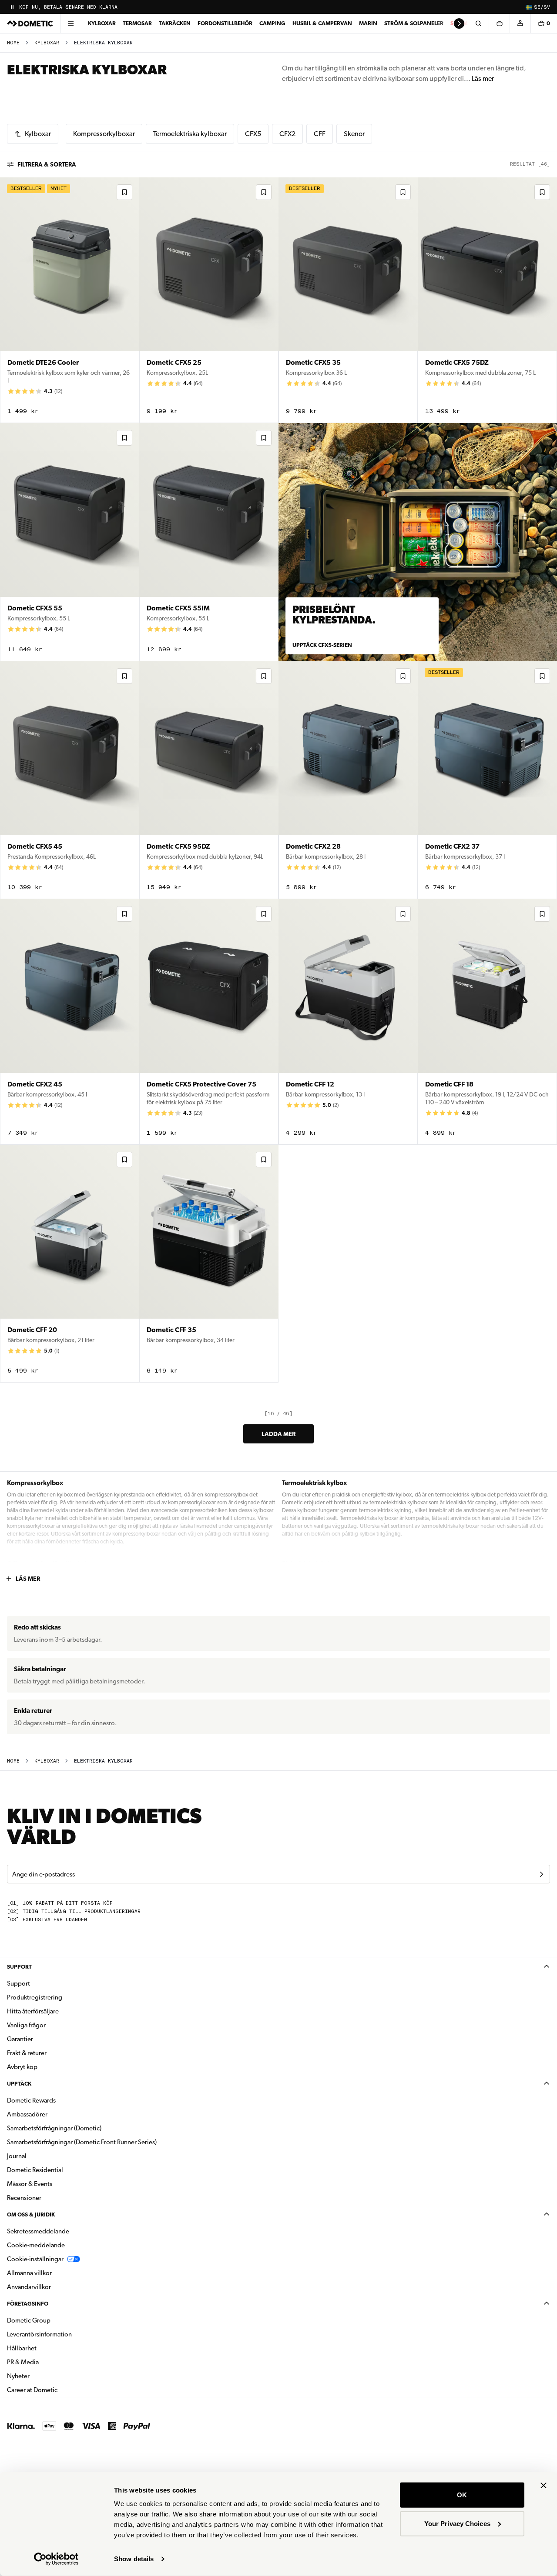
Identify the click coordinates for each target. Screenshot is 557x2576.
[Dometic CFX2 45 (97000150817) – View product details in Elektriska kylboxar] (70, 1022)
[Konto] (520, 23)
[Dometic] (30, 23)
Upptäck (19, 2084)
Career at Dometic (60, 2390)
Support (19, 1967)
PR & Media (50, 2362)
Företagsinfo (28, 2304)
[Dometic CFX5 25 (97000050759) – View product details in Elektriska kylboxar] (209, 300)
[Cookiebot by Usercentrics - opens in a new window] (56, 2559)
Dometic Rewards (31, 2100)
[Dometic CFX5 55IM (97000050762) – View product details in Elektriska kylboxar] (209, 542)
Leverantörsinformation (39, 2334)
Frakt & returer (27, 2053)
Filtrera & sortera (47, 164)
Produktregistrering (35, 1997)
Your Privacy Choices (457, 2523)
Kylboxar (102, 23)
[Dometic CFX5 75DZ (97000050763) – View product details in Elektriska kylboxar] (487, 300)
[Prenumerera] (541, 1874)
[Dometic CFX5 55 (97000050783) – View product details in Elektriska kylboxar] (70, 542)
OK (462, 2495)
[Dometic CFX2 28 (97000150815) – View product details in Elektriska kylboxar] (348, 780)
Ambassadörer (27, 2114)
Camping (272, 23)
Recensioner (24, 2198)
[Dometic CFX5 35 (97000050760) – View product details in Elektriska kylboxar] (348, 300)
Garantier (20, 2039)
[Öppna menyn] (70, 23)
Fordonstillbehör (225, 23)
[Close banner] (544, 2486)
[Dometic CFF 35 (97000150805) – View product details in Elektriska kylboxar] (209, 1264)
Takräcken (175, 23)
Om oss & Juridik (31, 2214)
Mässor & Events (30, 2184)
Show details (134, 2559)
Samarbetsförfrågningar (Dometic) (54, 2128)
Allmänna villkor (29, 2273)
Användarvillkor (29, 2287)
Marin (368, 23)
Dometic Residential (62, 2170)
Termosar (137, 23)
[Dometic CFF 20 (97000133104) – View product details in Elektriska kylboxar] (70, 1264)
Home (13, 43)
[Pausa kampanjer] (12, 7)
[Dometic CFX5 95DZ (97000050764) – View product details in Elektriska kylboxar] (209, 780)
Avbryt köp (22, 2067)
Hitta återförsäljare (33, 2011)
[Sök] (478, 23)
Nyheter (46, 2376)
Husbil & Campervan (322, 23)
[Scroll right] (459, 23)
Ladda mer (278, 1434)
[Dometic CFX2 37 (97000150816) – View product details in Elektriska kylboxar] (487, 780)
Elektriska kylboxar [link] (103, 43)
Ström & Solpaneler (414, 23)
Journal (17, 2156)
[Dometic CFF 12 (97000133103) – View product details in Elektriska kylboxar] (348, 1022)
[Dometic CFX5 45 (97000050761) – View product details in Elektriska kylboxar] (70, 780)
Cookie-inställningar (35, 2259)
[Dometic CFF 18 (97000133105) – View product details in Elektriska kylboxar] (487, 1022)
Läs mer (483, 78)
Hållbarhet (22, 2348)
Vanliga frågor (26, 2025)
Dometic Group (56, 2320)
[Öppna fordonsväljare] (499, 23)
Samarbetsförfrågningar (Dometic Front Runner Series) (82, 2142)
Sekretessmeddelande (38, 2231)
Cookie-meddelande (36, 2245)
